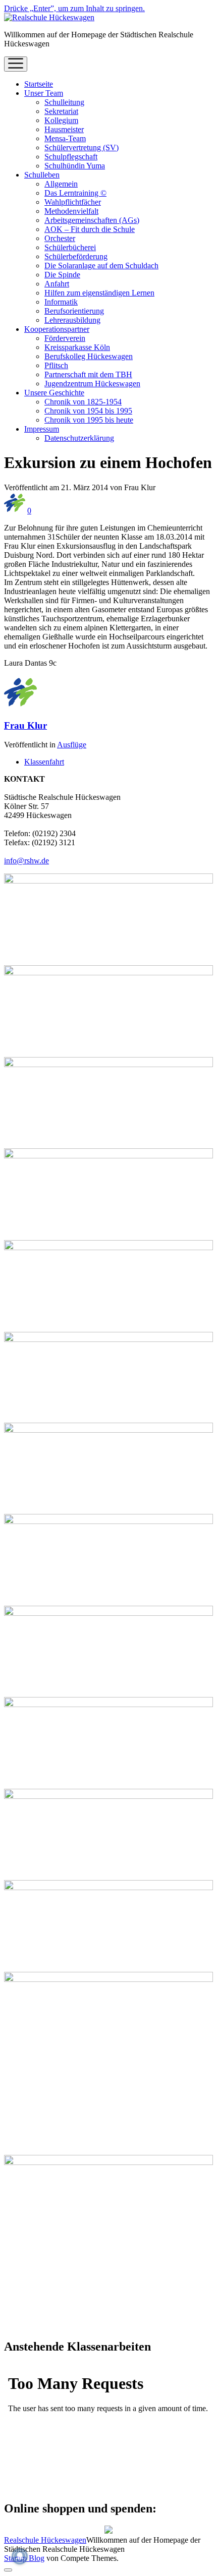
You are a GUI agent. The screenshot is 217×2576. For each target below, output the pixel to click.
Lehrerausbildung (72, 320)
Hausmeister (64, 129)
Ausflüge (72, 745)
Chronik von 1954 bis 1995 (88, 411)
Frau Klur (25, 725)
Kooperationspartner (57, 329)
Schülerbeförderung (76, 256)
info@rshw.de (26, 861)
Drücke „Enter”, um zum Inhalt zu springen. (74, 8)
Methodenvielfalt (71, 211)
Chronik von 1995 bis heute (89, 420)
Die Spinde (62, 275)
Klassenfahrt (44, 762)
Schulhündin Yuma (75, 166)
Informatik (61, 302)
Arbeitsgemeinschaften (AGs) (92, 220)
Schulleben (42, 175)
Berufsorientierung (74, 311)
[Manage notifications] (20, 2556)
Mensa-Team (65, 138)
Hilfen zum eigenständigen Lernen (99, 293)
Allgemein (61, 184)
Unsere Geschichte (54, 393)
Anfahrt (57, 284)
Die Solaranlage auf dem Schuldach (101, 266)
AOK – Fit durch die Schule (90, 229)
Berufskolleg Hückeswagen (89, 356)
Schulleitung (64, 102)
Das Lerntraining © (75, 193)
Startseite (39, 84)
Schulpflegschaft (71, 157)
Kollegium (61, 120)
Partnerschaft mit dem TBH (88, 374)
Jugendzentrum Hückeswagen (92, 384)
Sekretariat (61, 111)
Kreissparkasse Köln (77, 347)
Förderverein (65, 338)
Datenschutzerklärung (79, 438)
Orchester (60, 238)
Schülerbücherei (70, 247)
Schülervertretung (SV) (82, 148)
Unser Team (44, 93)
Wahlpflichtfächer (73, 202)
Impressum (42, 429)
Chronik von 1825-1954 (83, 402)
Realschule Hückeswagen (45, 2540)
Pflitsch (56, 365)
